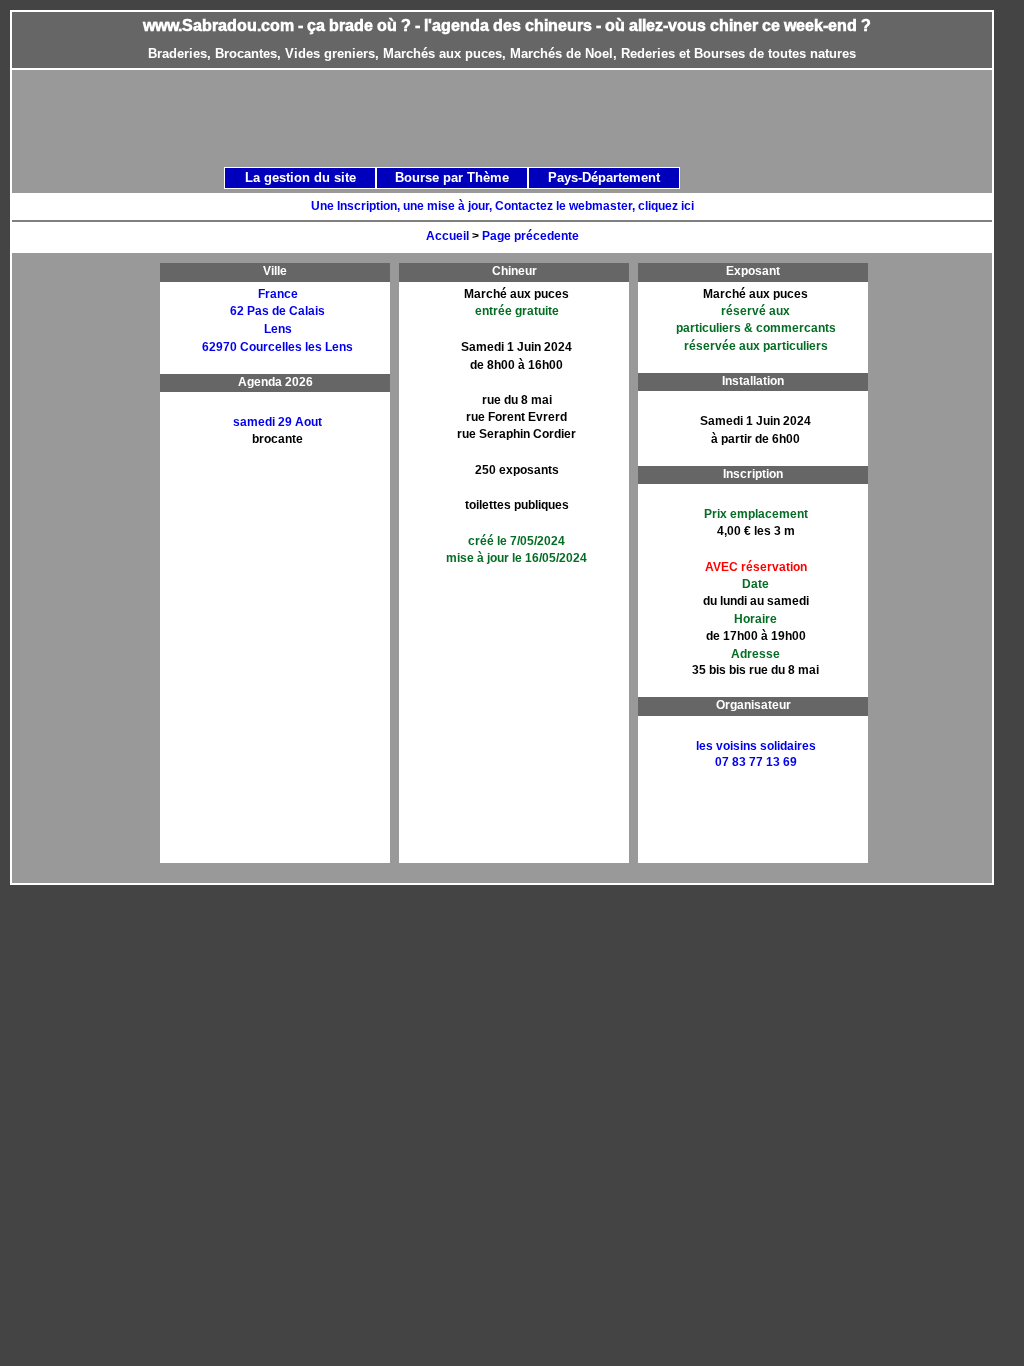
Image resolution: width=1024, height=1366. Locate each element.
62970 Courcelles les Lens (277, 347)
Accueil (447, 236)
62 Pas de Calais (277, 311)
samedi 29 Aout (277, 422)
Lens (278, 329)
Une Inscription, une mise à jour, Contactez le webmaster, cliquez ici (502, 206)
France (278, 294)
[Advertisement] (524, 117)
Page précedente (530, 236)
